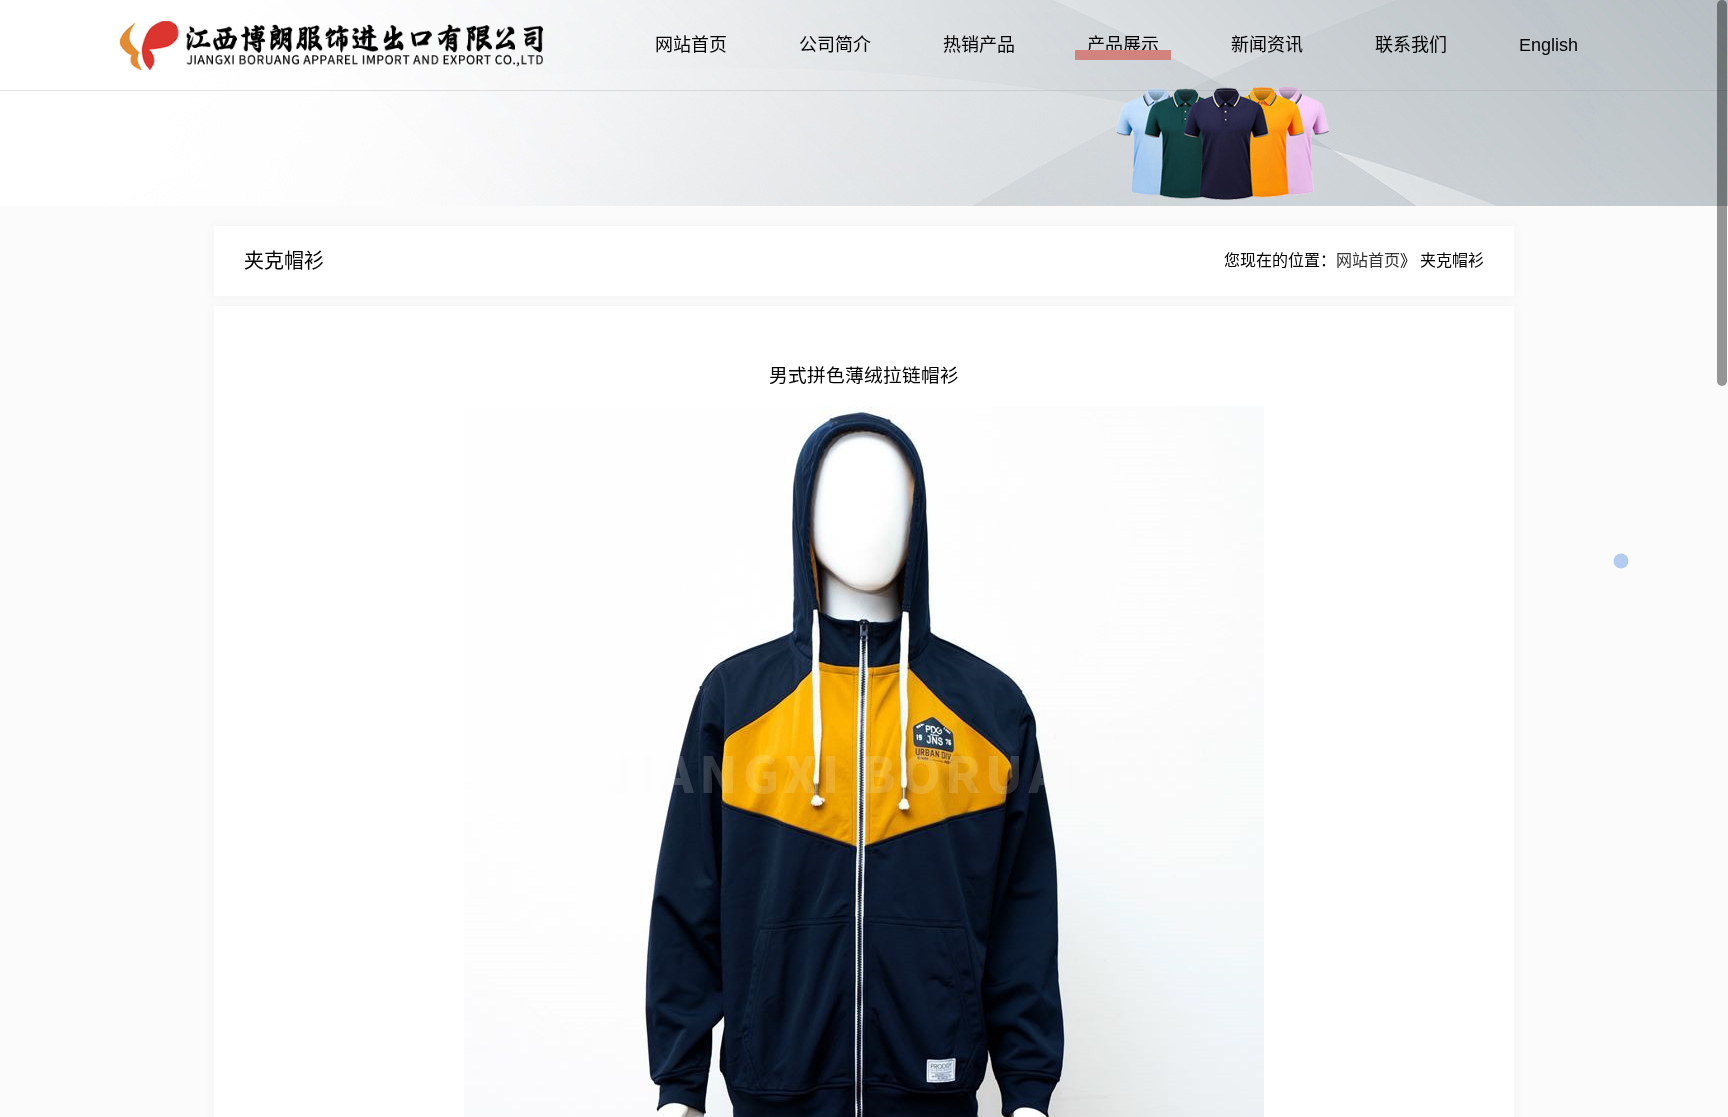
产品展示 (1123, 45)
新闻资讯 (1267, 45)
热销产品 (979, 45)
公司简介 (835, 45)
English (1548, 45)
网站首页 (691, 45)
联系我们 (1411, 45)
